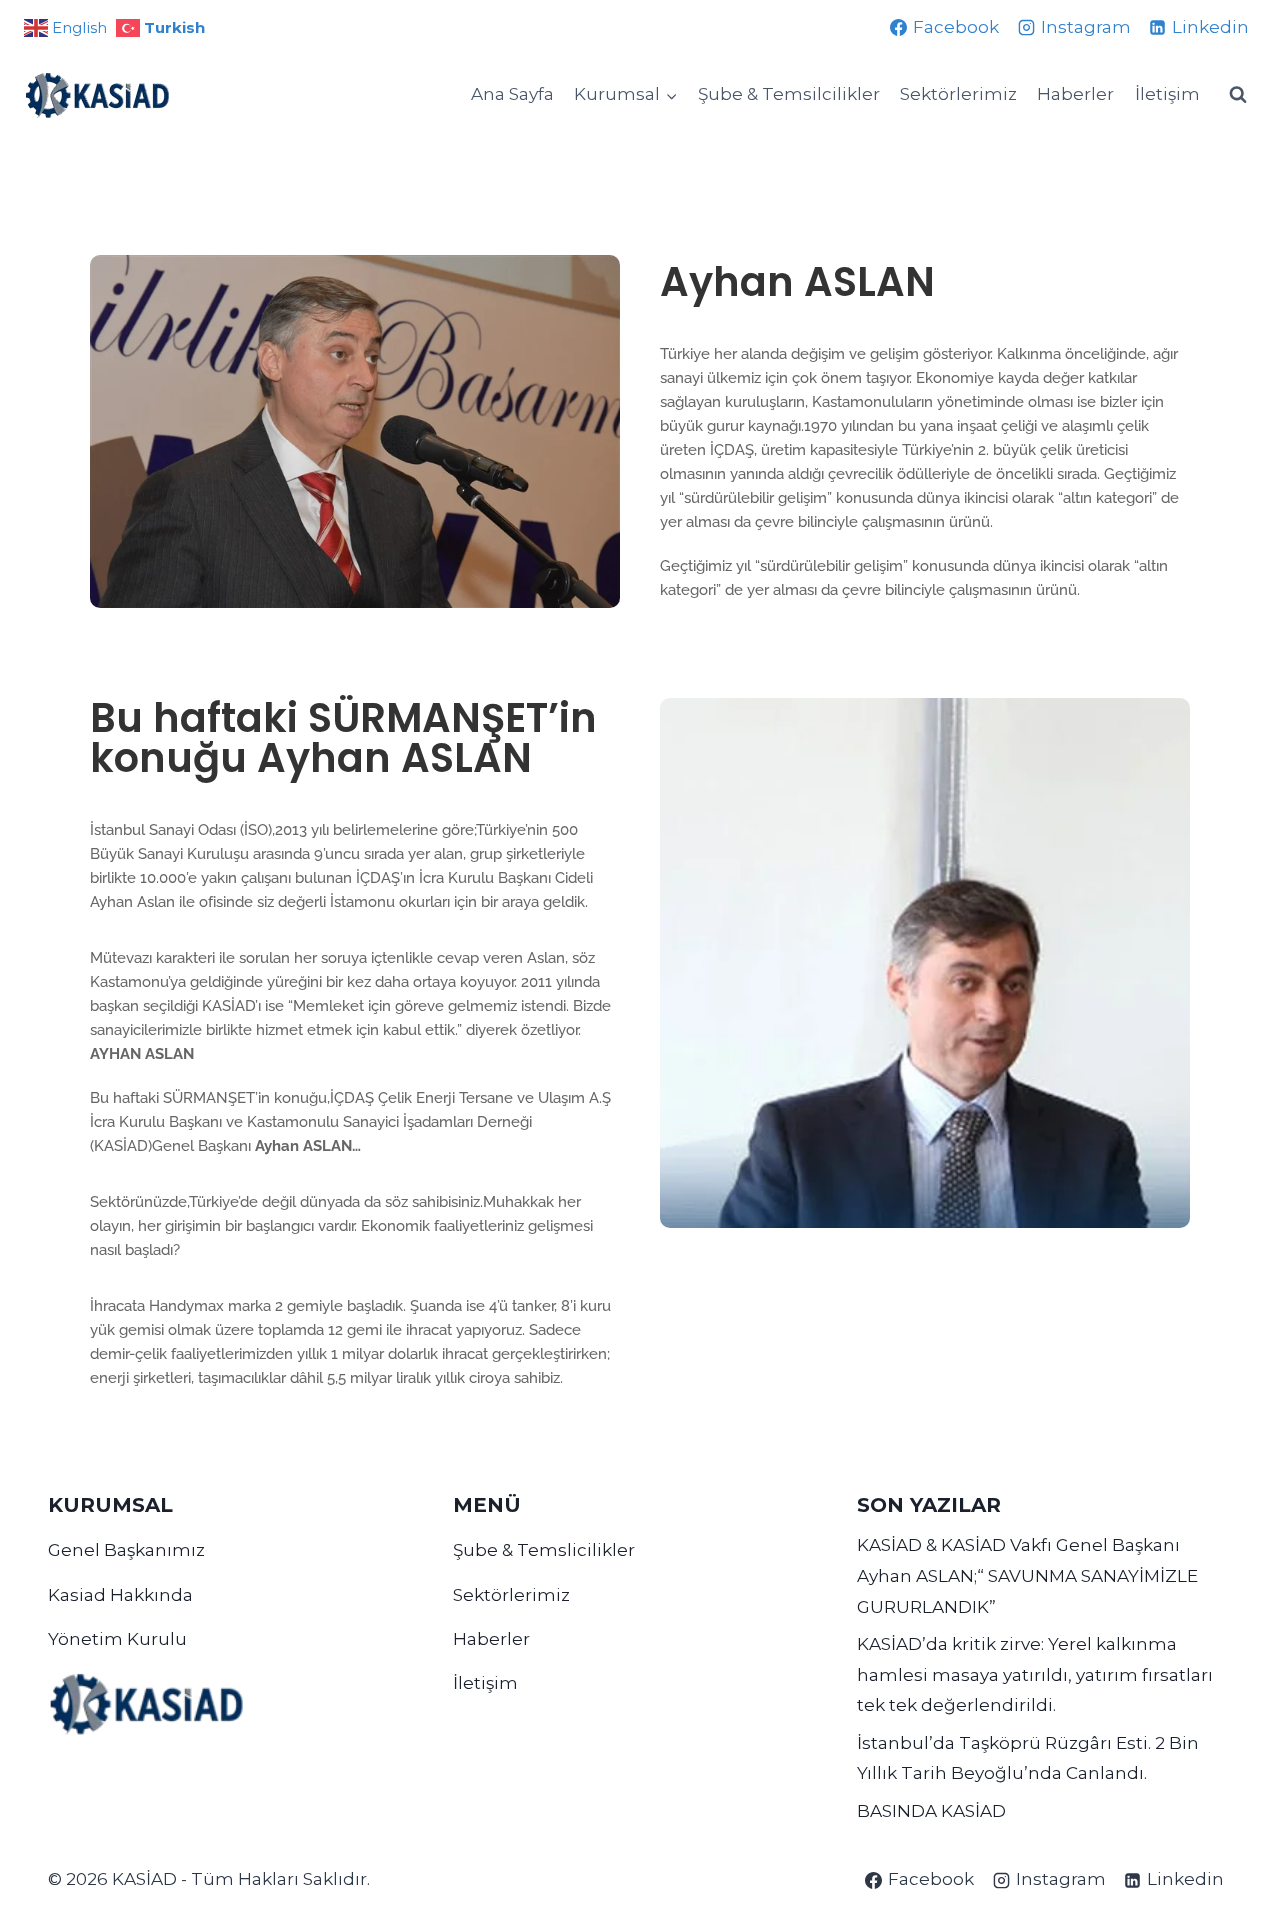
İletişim (1167, 94)
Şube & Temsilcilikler (789, 94)
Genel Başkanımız (126, 1550)
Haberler (1075, 94)
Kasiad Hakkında (120, 1595)
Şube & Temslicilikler (544, 1550)
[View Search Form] (1238, 95)
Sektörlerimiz (958, 94)
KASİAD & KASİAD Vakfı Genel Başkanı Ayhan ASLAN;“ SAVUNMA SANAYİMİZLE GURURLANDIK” (1027, 1575)
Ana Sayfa (512, 94)
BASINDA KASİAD (931, 1811)
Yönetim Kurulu (117, 1639)
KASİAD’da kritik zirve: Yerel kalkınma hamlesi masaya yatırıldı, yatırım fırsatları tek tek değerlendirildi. (1035, 1674)
